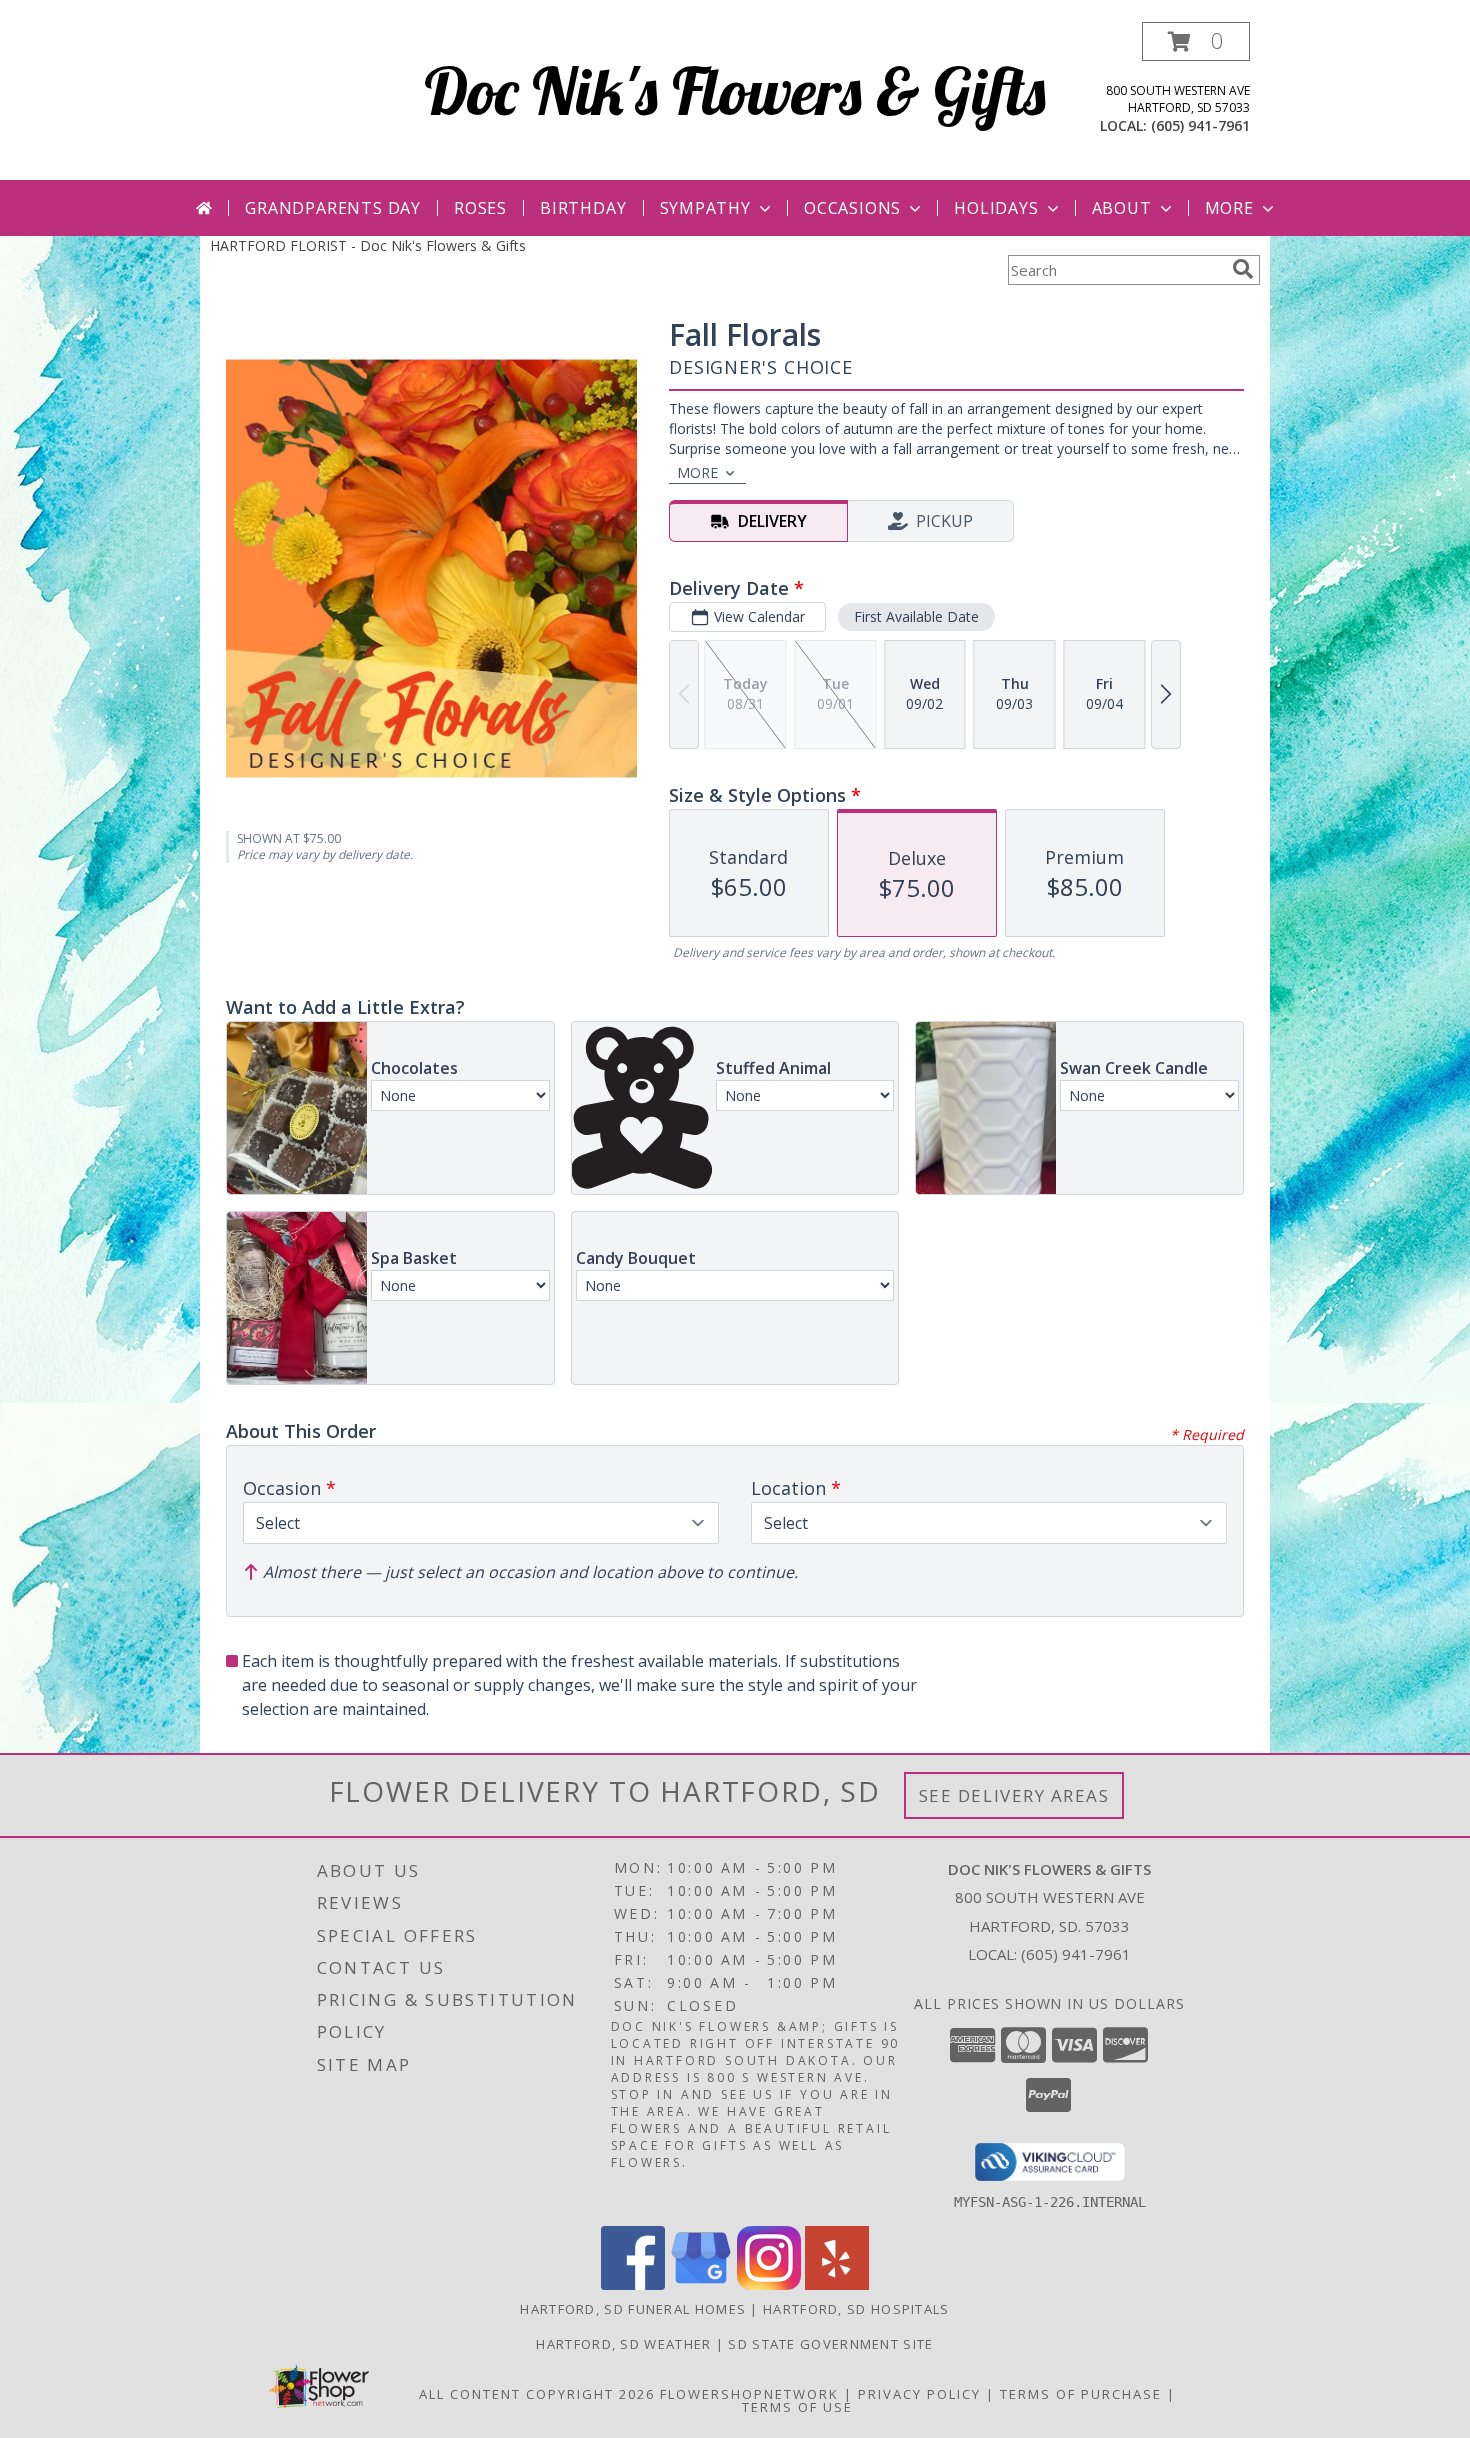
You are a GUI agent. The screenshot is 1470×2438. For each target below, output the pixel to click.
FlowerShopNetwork (749, 2394)
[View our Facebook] (633, 2284)
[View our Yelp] (837, 2284)
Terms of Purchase (1081, 2394)
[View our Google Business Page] (701, 2284)
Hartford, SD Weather (623, 2344)
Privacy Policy (919, 2394)
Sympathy (705, 208)
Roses (480, 208)
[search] (1243, 269)
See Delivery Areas (1014, 1795)
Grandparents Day (333, 208)
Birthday (583, 208)
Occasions (852, 208)
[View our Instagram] (769, 2284)
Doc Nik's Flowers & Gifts (735, 90)
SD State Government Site (830, 2344)
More (1229, 208)
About (1122, 208)
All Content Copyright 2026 (537, 2394)
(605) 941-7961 (1200, 125)
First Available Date (916, 616)
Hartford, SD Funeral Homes (633, 2309)
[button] (1196, 41)
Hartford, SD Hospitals (856, 2309)
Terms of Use (797, 2407)
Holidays (996, 208)
